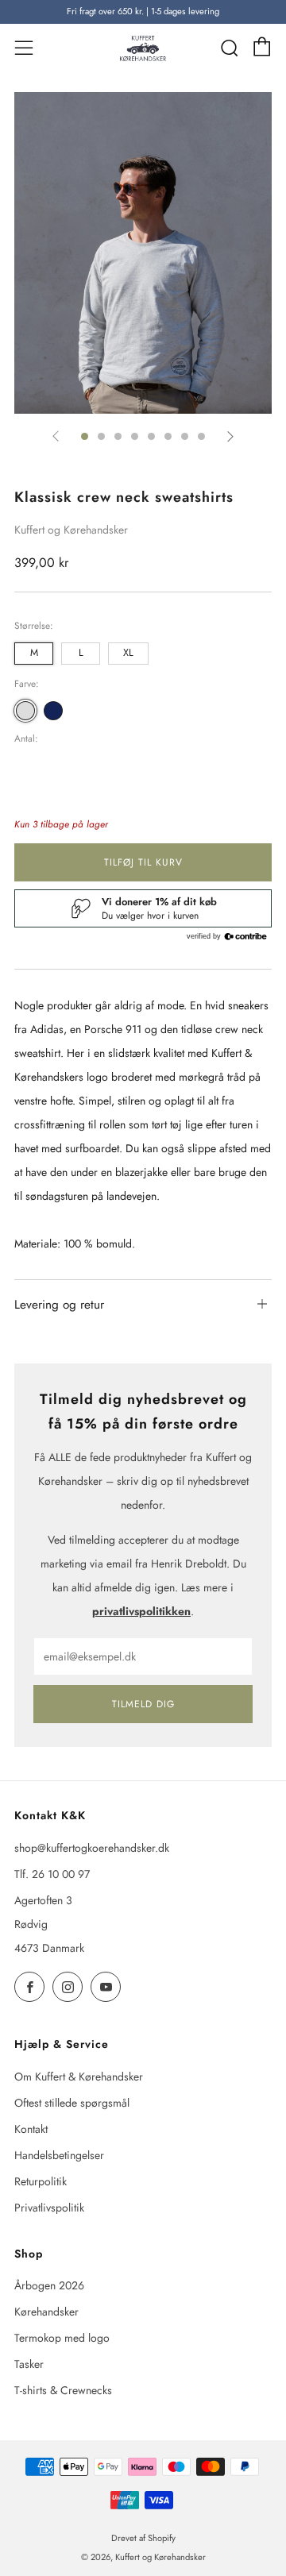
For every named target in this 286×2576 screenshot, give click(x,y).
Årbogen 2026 (49, 2285)
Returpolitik (41, 2181)
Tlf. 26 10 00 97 (52, 1874)
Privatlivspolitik (49, 2208)
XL (128, 653)
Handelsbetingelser (59, 2155)
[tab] (85, 436)
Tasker (29, 2364)
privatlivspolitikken (141, 1611)
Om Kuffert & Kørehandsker (79, 2077)
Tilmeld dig (143, 1704)
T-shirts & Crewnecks (63, 2390)
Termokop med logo (62, 2338)
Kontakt (31, 2129)
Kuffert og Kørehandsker (71, 530)
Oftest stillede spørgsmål (72, 2103)
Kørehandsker (46, 2312)
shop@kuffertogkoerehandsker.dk (92, 1848)
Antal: (26, 738)
